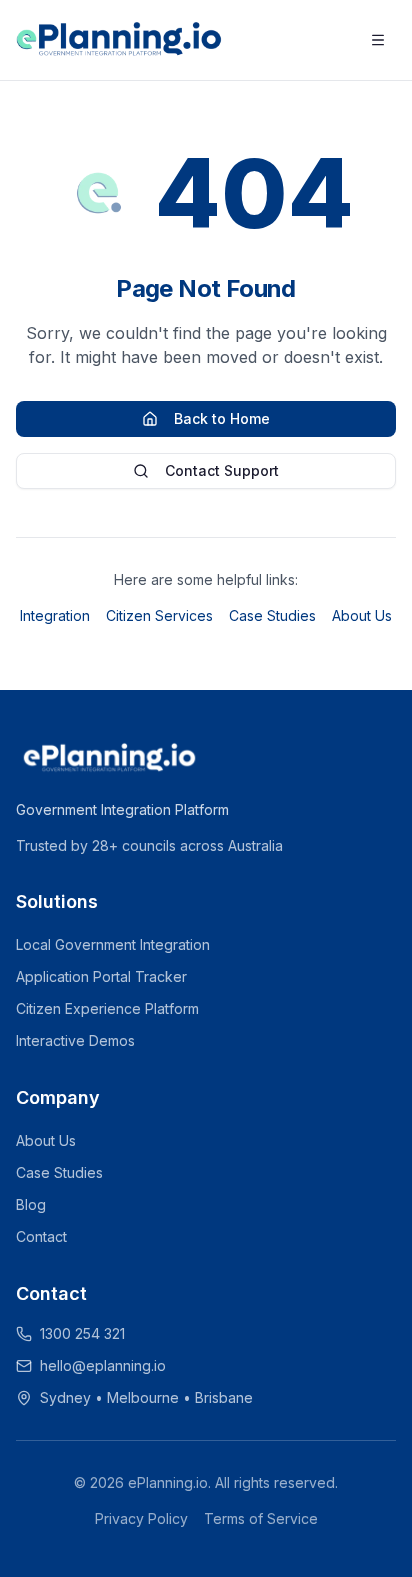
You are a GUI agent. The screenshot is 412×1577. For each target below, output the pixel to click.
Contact (41, 1236)
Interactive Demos (75, 1040)
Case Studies (272, 615)
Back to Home (222, 418)
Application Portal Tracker (101, 976)
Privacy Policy (141, 1518)
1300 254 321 (82, 1333)
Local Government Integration (113, 944)
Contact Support (222, 470)
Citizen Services (159, 615)
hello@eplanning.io (103, 1365)
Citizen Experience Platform (107, 1008)
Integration (55, 615)
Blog (31, 1204)
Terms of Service (261, 1518)
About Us (362, 615)
